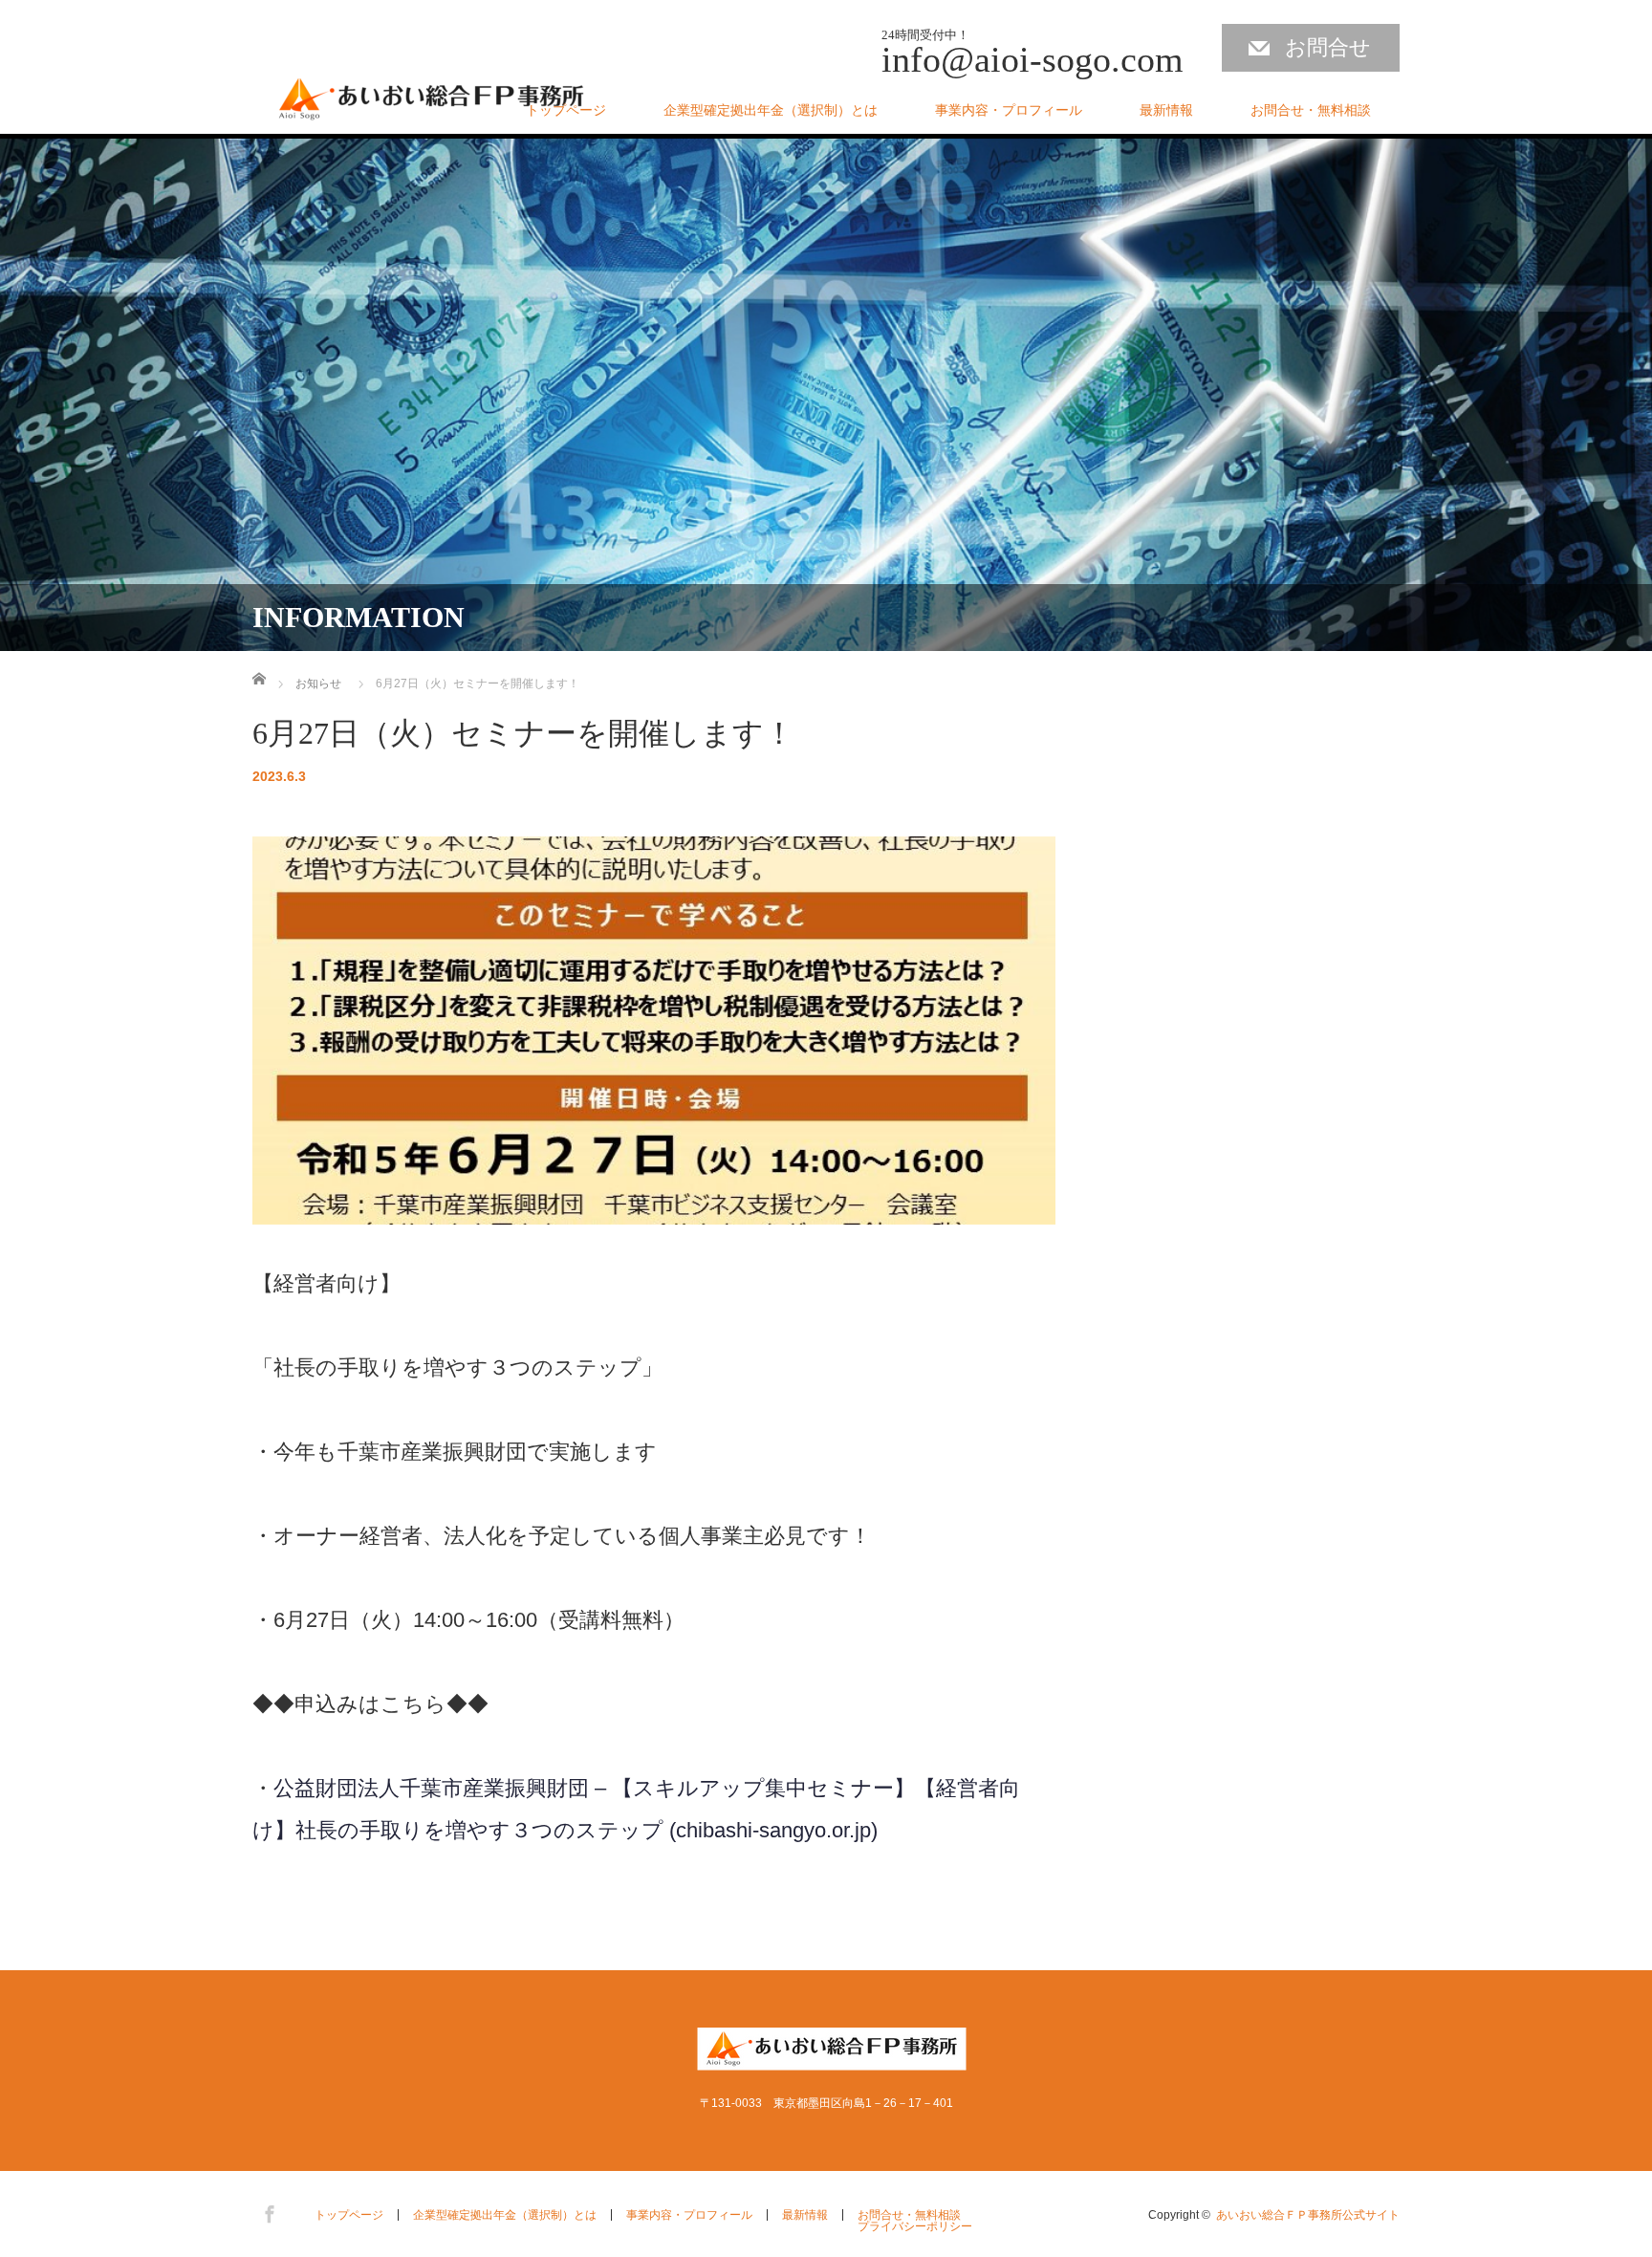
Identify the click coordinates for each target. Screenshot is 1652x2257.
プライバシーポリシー (915, 2226)
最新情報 (1166, 110)
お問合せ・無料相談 (1311, 110)
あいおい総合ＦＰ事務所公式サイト (1308, 2215)
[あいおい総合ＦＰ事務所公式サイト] (432, 102)
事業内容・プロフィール (1009, 110)
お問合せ (1328, 47)
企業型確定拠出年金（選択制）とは (771, 110)
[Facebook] (267, 2211)
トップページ (566, 110)
